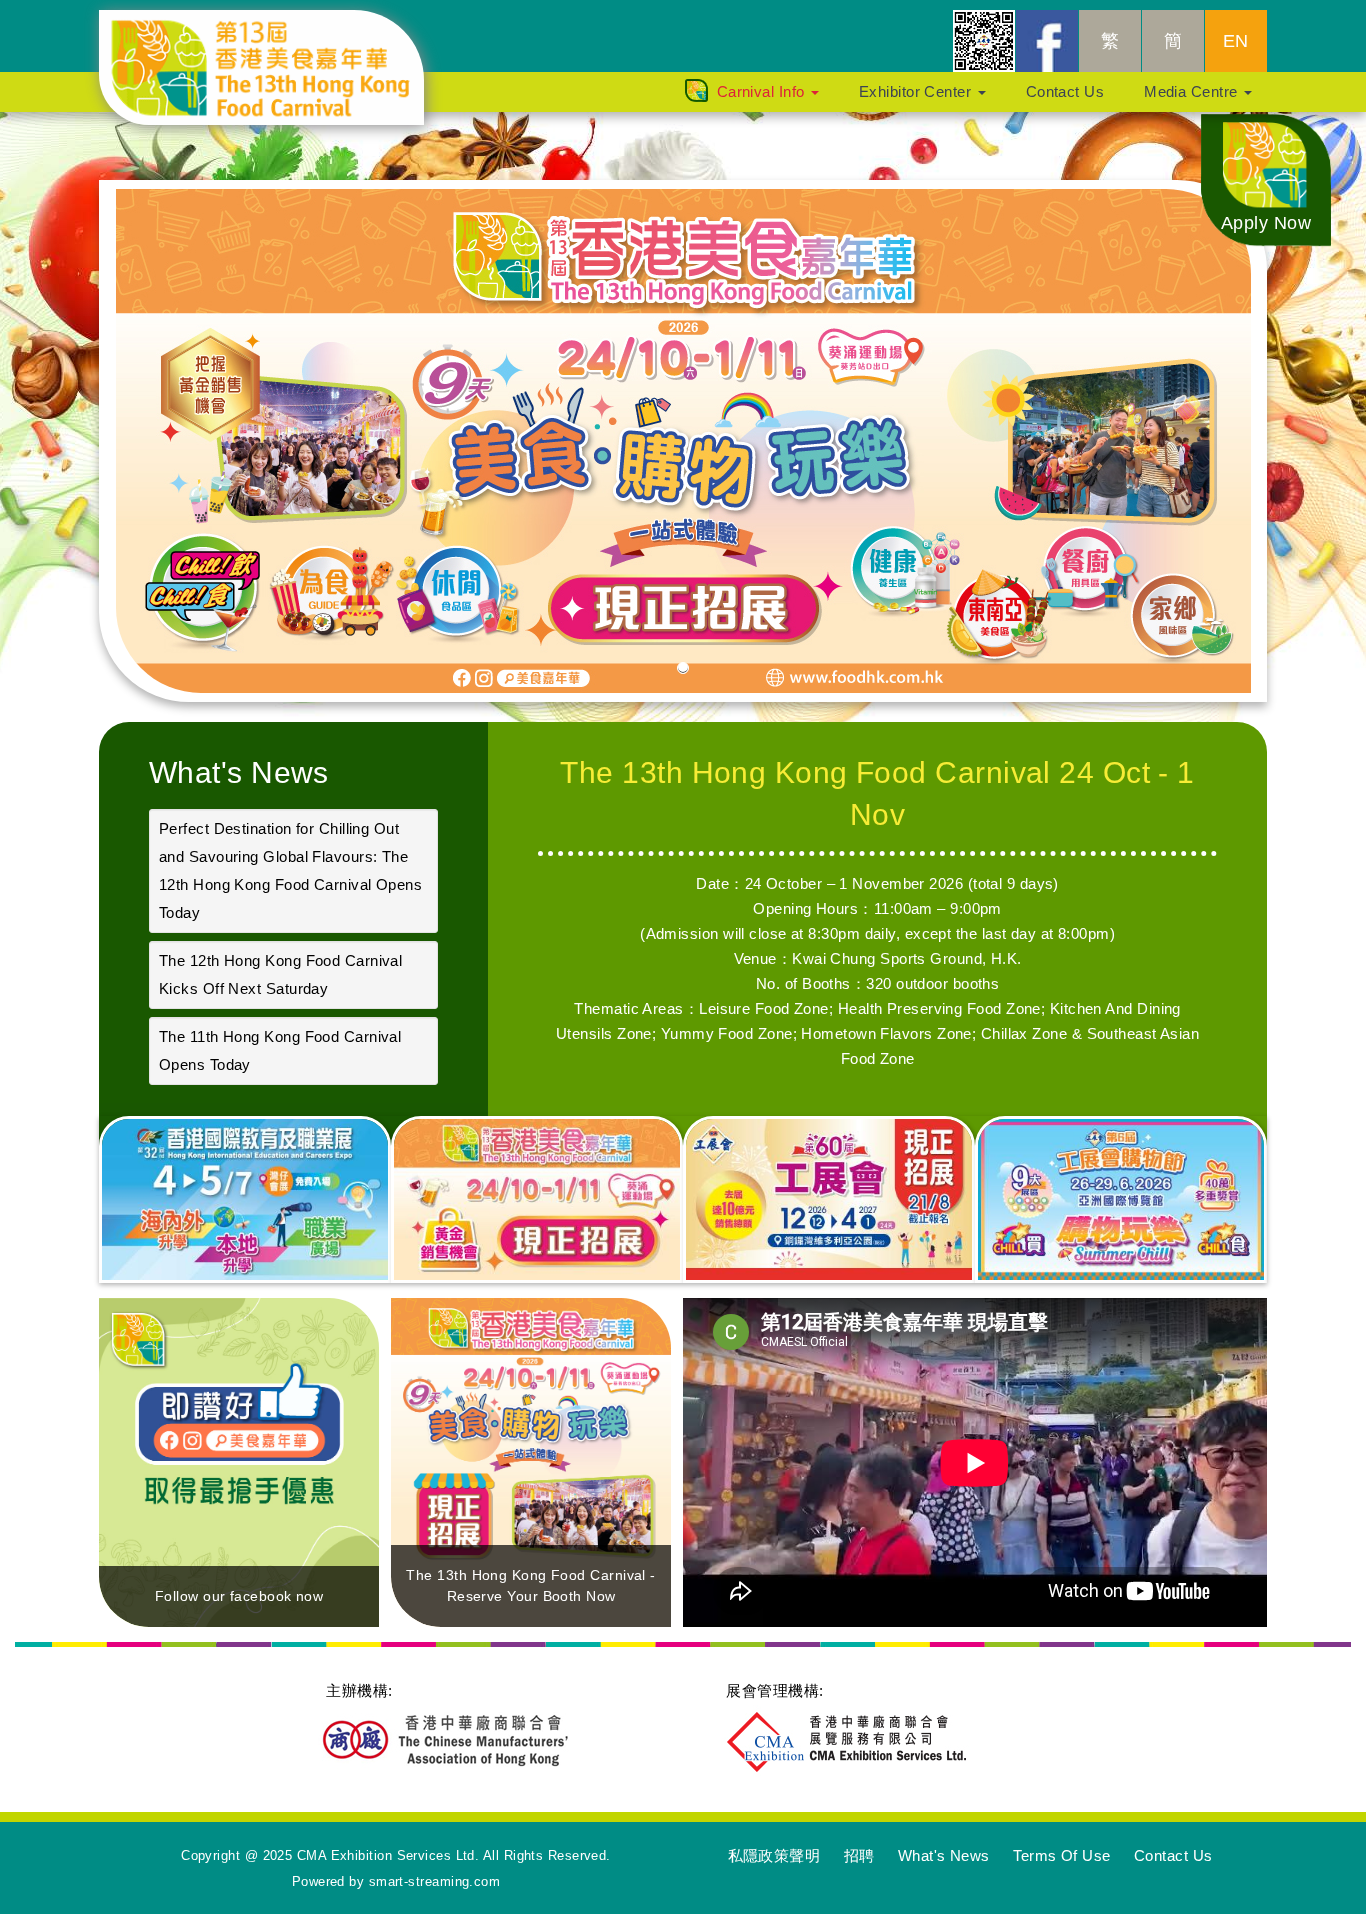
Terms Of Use (1061, 1855)
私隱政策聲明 (774, 1855)
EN (1236, 41)
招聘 (859, 1855)
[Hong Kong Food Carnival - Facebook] (1047, 41)
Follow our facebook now (239, 1596)
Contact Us (1065, 91)
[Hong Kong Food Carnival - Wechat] (984, 41)
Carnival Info (763, 91)
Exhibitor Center (917, 91)
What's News (239, 772)
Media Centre (1193, 91)
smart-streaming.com (435, 1881)
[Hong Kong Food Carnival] (276, 35)
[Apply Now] (1266, 178)
